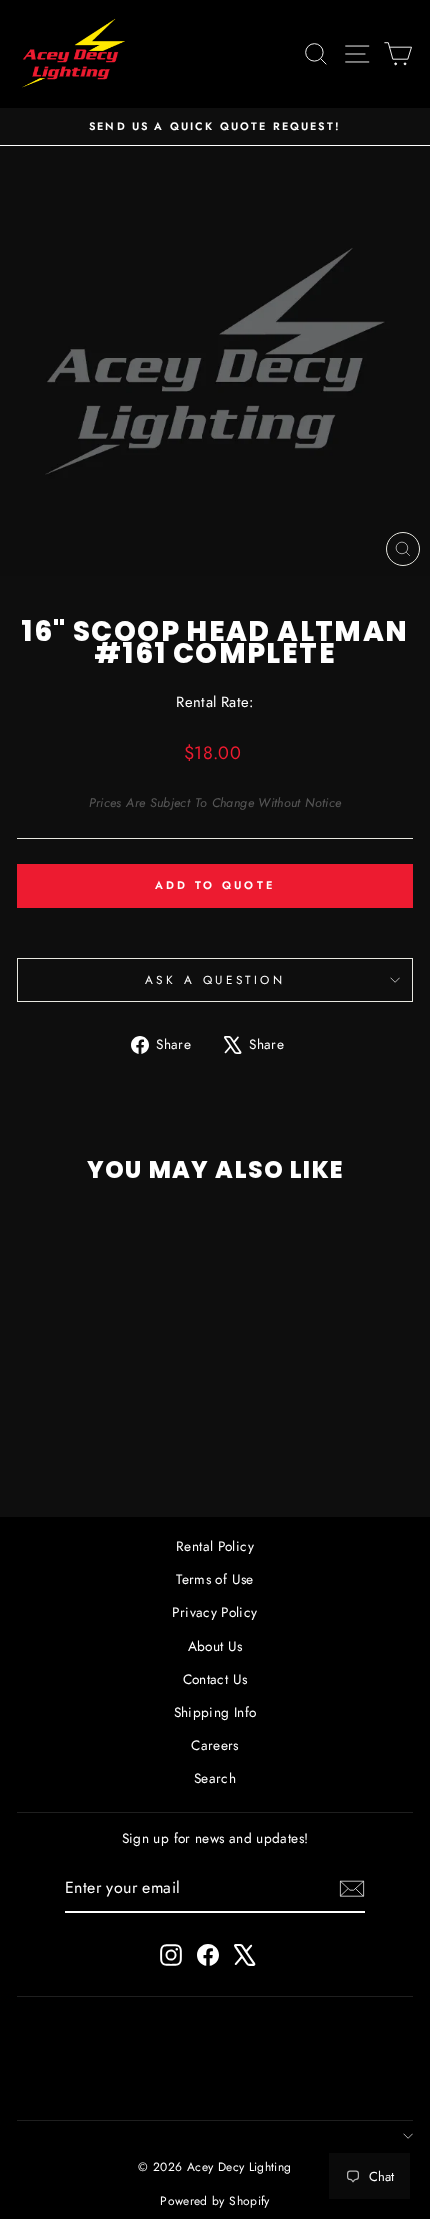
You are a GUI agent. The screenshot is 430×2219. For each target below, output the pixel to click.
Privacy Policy (214, 1612)
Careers (215, 1745)
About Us (215, 1646)
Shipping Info (215, 1712)
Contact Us (215, 1679)
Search (215, 1778)
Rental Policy (215, 1546)
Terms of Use (214, 1579)
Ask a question (215, 979)
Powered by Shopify (215, 2201)
